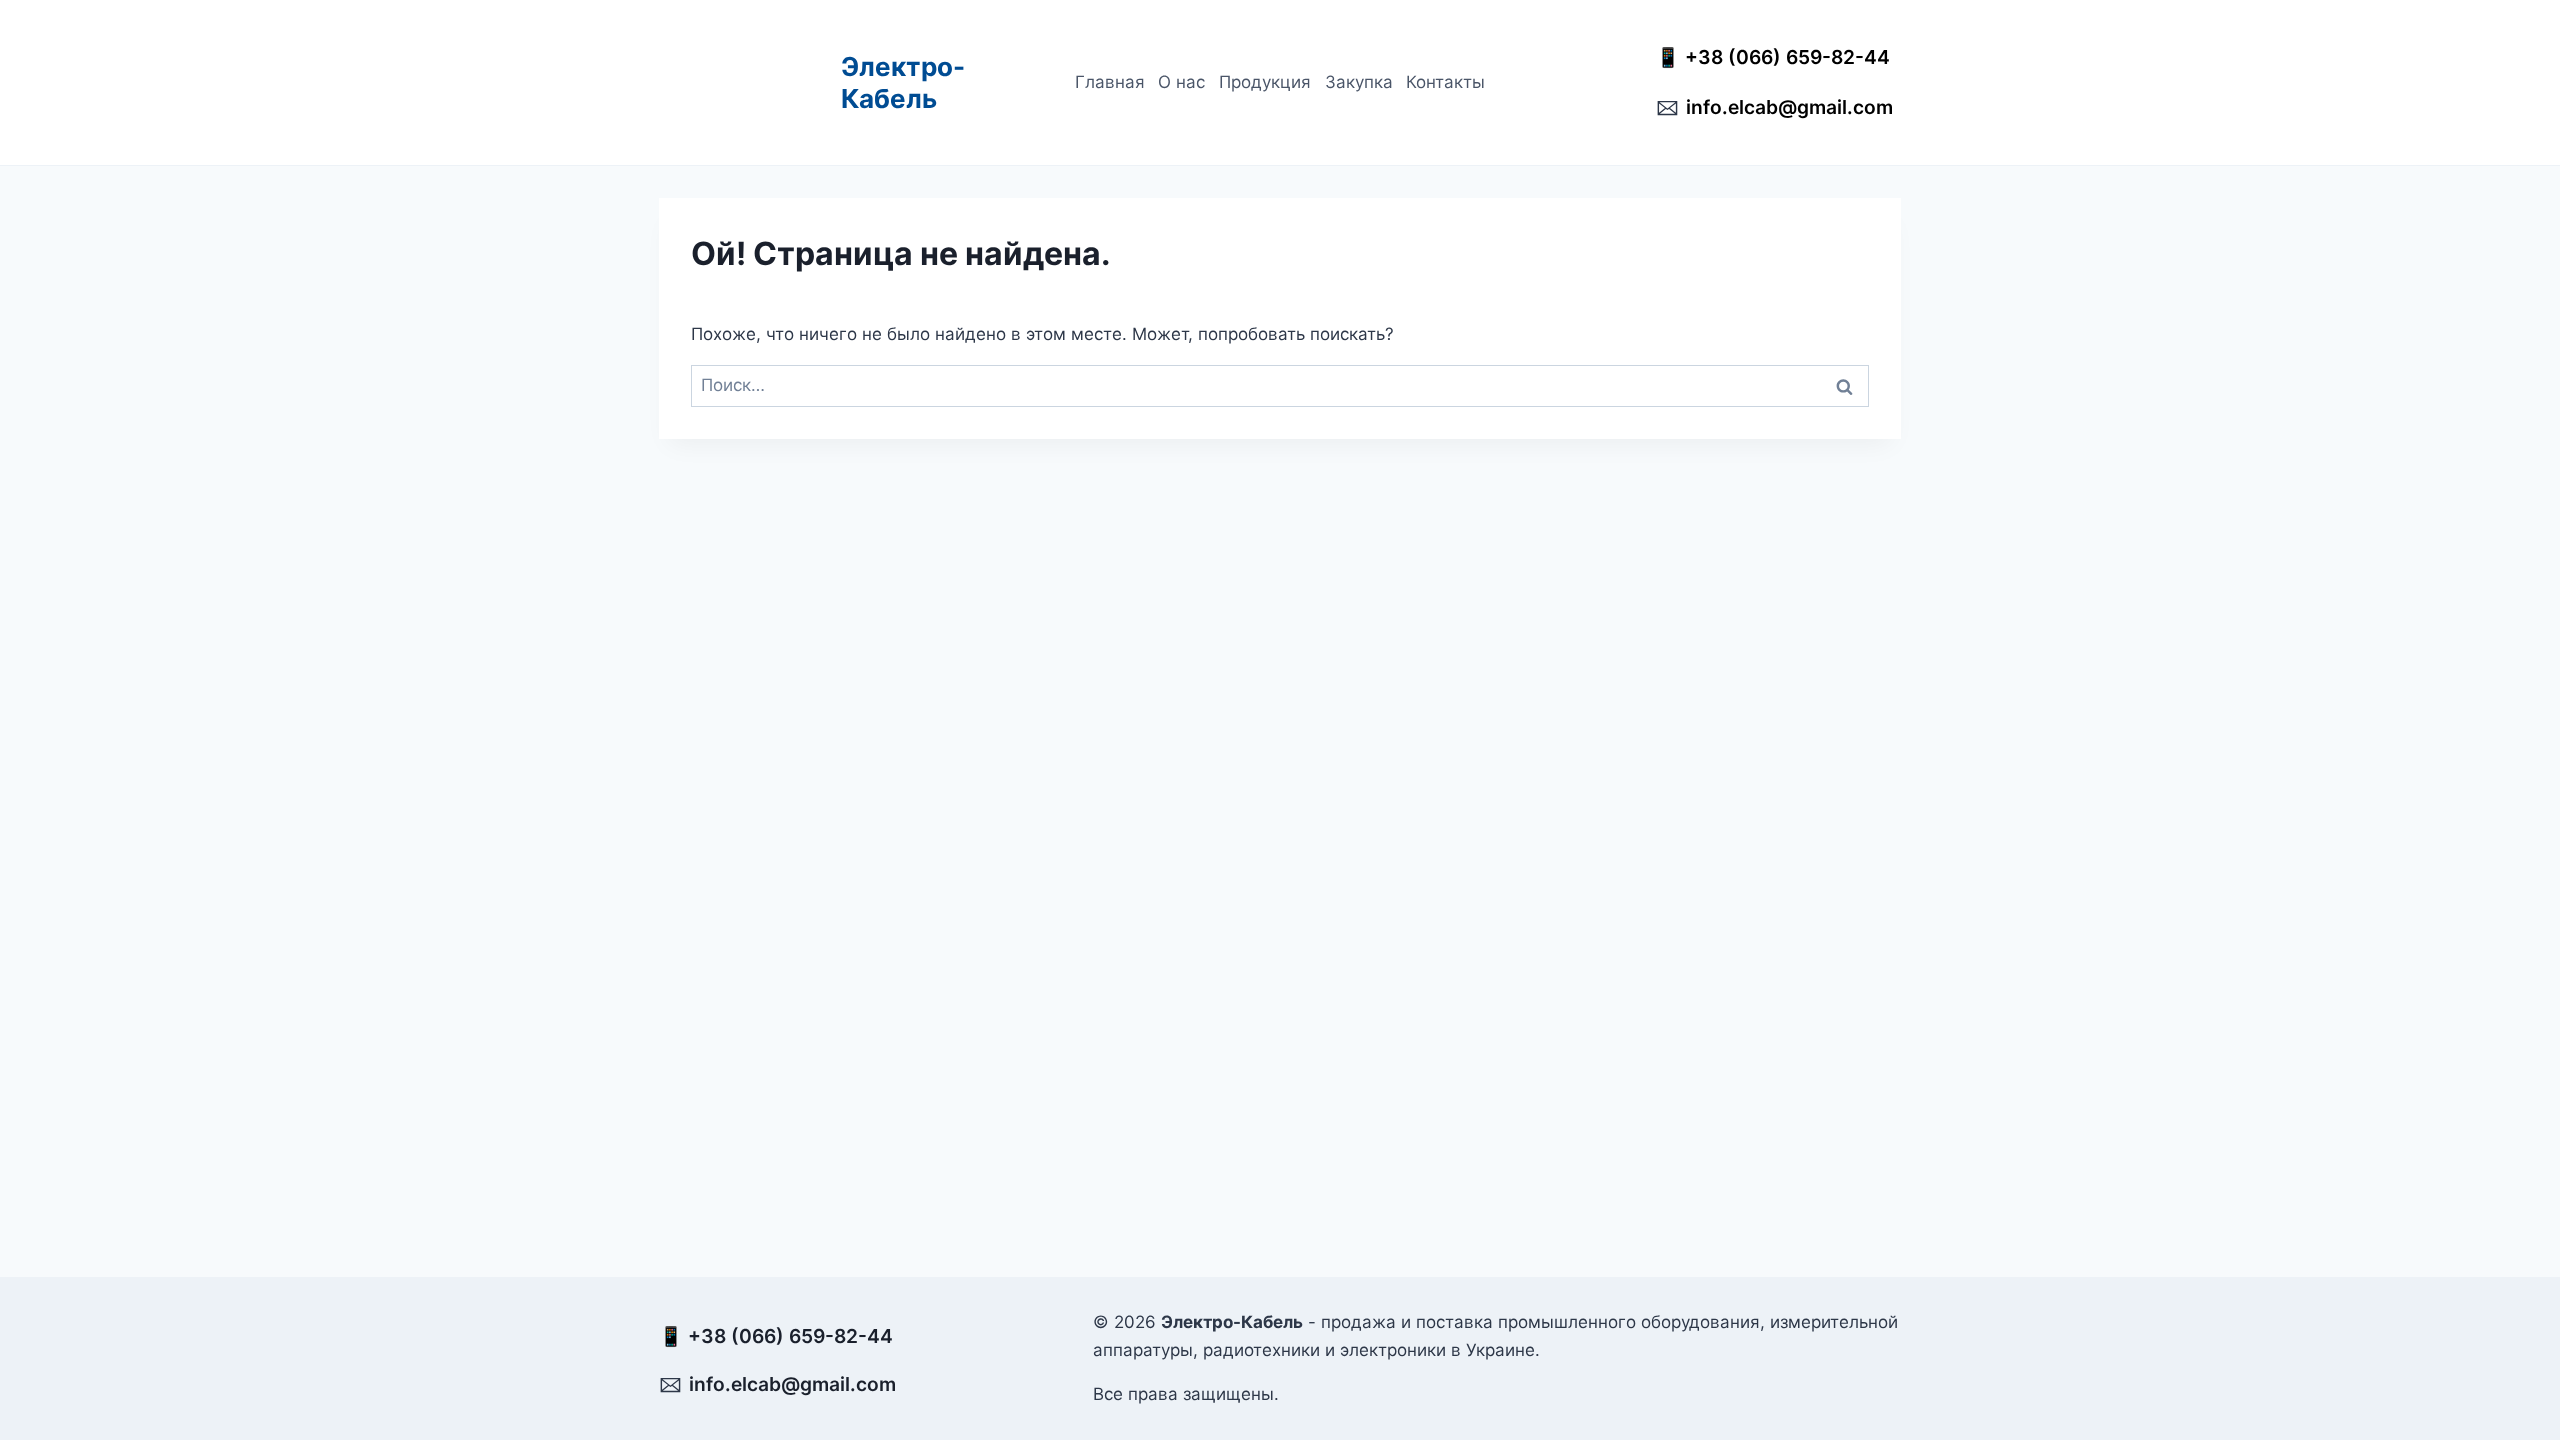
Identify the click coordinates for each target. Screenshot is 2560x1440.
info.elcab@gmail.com (1789, 107)
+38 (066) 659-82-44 (1792, 57)
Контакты (1445, 82)
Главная (1110, 82)
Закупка (1359, 82)
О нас (1181, 82)
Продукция (1265, 82)
